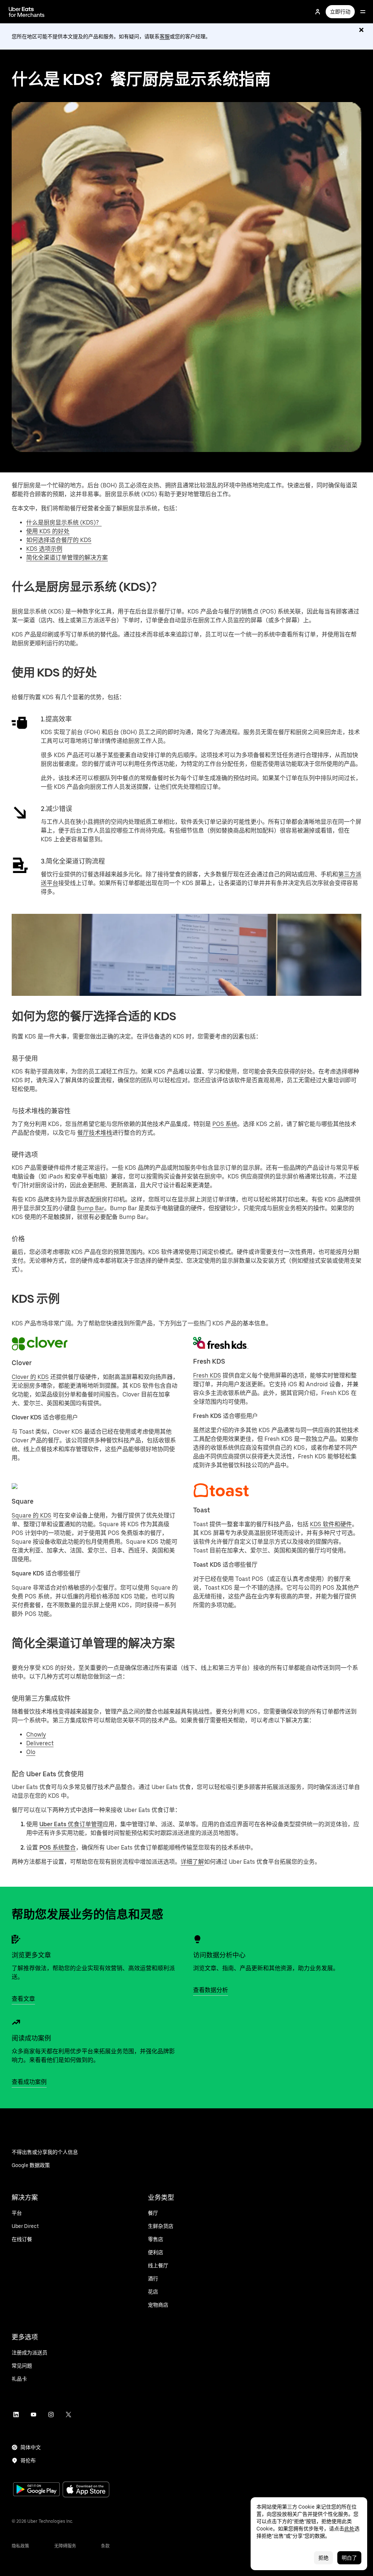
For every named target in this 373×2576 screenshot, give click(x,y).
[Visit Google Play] (36, 2490)
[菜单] (363, 12)
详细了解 (192, 1862)
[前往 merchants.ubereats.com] (27, 12)
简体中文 (31, 2447)
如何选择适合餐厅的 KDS (59, 540)
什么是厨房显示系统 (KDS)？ (64, 523)
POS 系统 (225, 1124)
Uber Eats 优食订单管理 (71, 1824)
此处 (349, 2529)
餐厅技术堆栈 (95, 1133)
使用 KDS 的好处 (48, 531)
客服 (165, 36)
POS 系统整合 (58, 1848)
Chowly (36, 1735)
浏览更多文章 (31, 1955)
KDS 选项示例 (44, 549)
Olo (31, 1752)
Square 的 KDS (32, 1515)
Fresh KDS (207, 1375)
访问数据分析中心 (219, 1955)
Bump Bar (91, 1208)
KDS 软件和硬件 (331, 1524)
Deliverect (40, 1743)
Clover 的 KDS (30, 1377)
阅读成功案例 (31, 2038)
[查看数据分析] (197, 1939)
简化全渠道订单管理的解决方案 (67, 558)
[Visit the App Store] (86, 2490)
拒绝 (323, 2558)
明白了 (349, 2558)
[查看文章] (16, 1939)
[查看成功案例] (16, 2022)
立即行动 (340, 12)
